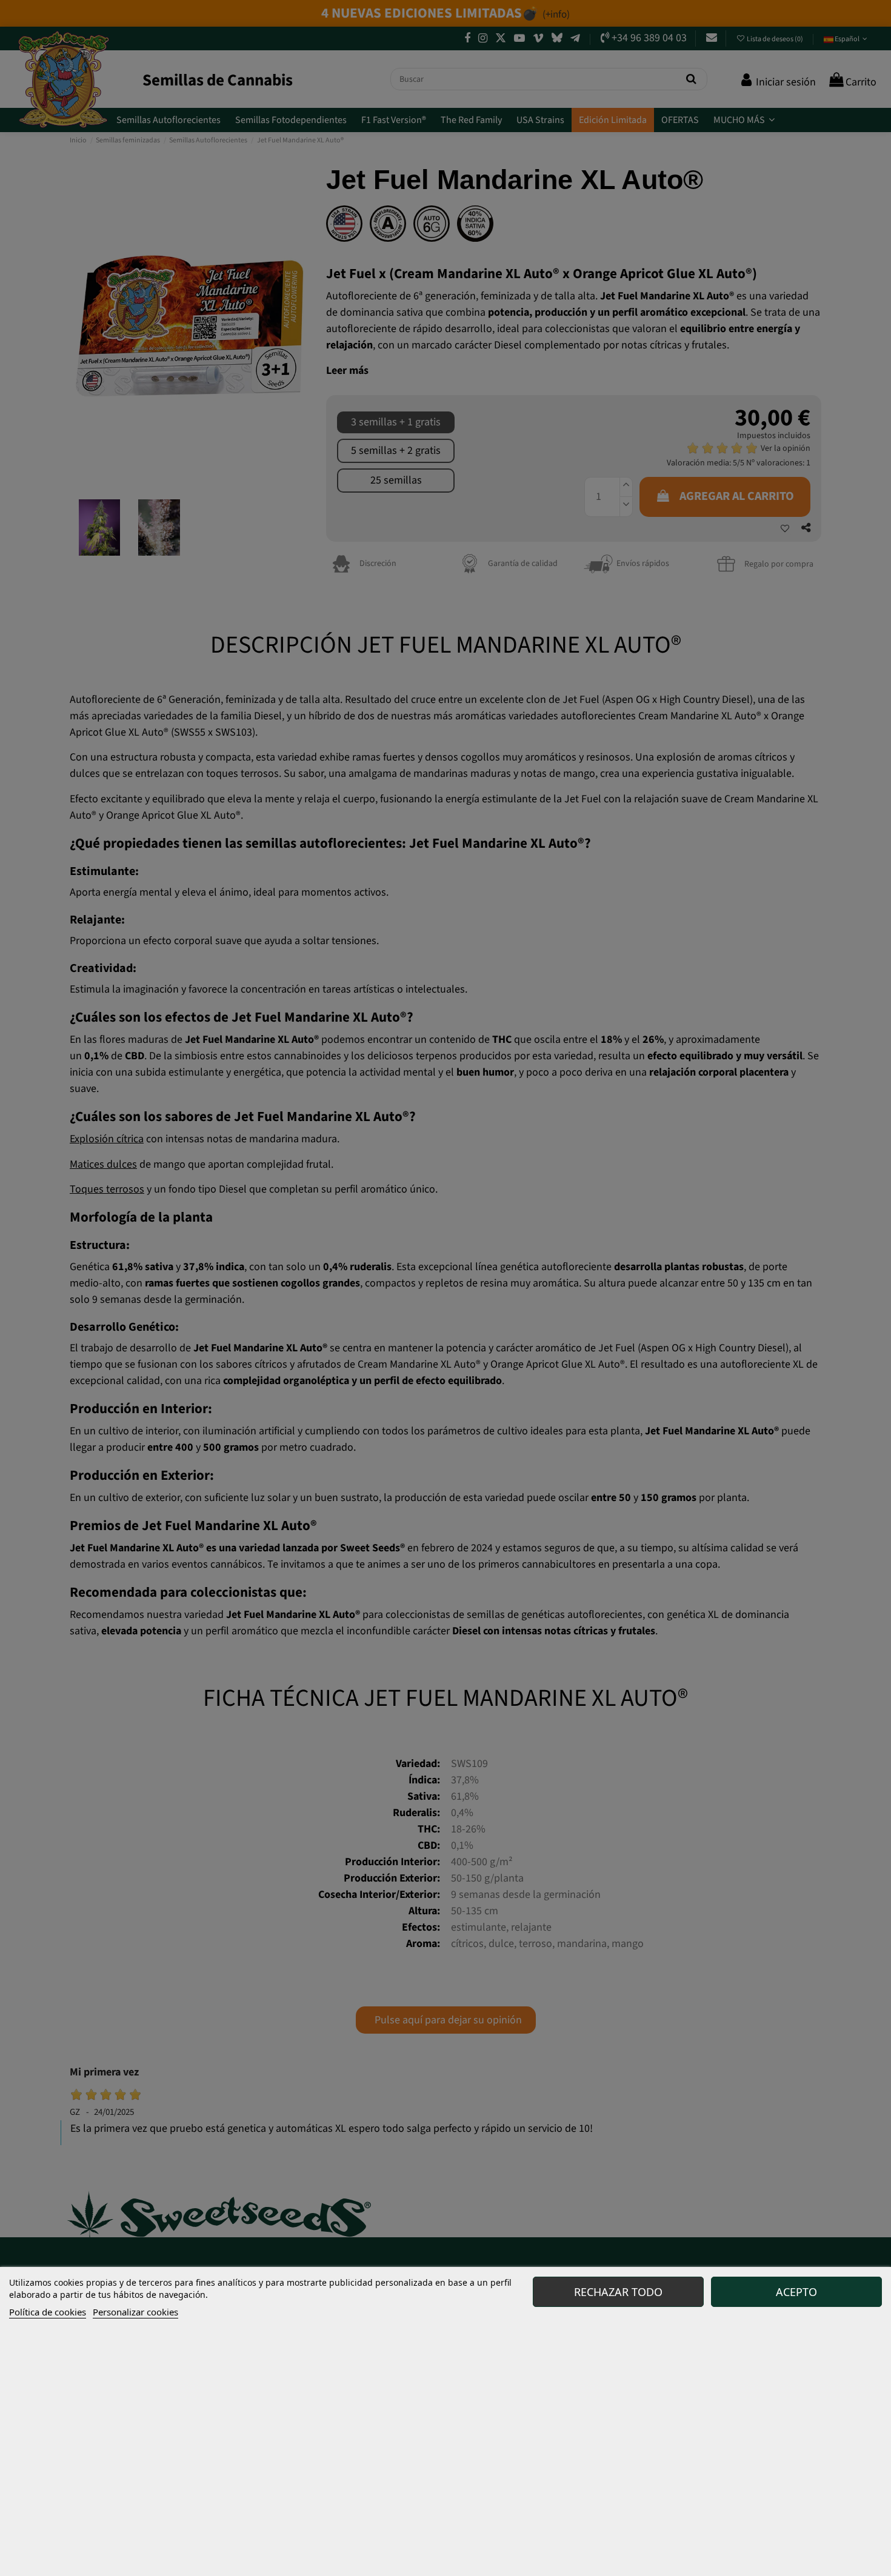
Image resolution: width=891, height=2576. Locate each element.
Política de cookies (48, 2312)
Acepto (796, 2292)
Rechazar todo (618, 2292)
